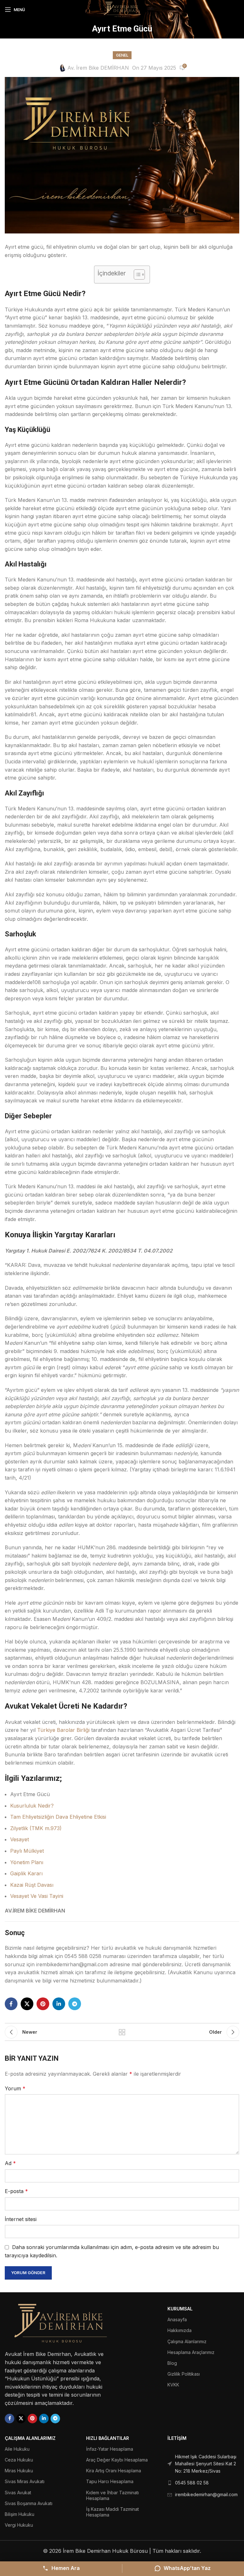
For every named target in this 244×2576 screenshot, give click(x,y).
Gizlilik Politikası (184, 2374)
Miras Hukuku (19, 2471)
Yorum (15, 2088)
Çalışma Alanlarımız (187, 2341)
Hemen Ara (66, 2568)
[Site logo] (122, 9)
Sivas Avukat (18, 2493)
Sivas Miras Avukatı (25, 2481)
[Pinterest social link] (43, 2004)
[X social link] (27, 2004)
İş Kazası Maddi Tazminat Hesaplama (112, 2512)
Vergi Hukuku (19, 2525)
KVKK (173, 2385)
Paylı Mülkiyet (27, 1851)
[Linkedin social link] (59, 2004)
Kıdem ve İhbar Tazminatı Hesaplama (112, 2495)
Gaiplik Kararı (26, 1873)
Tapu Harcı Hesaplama (110, 2481)
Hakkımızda (180, 2330)
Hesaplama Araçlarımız (191, 2352)
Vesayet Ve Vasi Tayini (37, 1896)
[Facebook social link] (11, 2004)
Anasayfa (177, 2319)
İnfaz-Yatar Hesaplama (110, 2449)
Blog (172, 2363)
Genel (122, 55)
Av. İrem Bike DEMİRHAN (98, 68)
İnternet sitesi (21, 2219)
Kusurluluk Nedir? (32, 1806)
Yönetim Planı (27, 1862)
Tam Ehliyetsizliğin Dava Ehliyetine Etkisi (58, 1817)
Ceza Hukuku (19, 2460)
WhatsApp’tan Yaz (187, 2568)
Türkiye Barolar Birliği (63, 1730)
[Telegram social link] (75, 2004)
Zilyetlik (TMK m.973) (36, 1828)
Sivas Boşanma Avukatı (29, 2503)
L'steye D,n (122, 2032)
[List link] (203, 2464)
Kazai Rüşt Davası (32, 1885)
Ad (10, 2163)
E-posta (16, 2191)
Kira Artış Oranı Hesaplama (114, 2471)
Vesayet (20, 1839)
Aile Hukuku (17, 2449)
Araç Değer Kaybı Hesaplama (117, 2460)
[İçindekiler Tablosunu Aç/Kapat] (136, 274)
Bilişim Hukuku (20, 2514)
